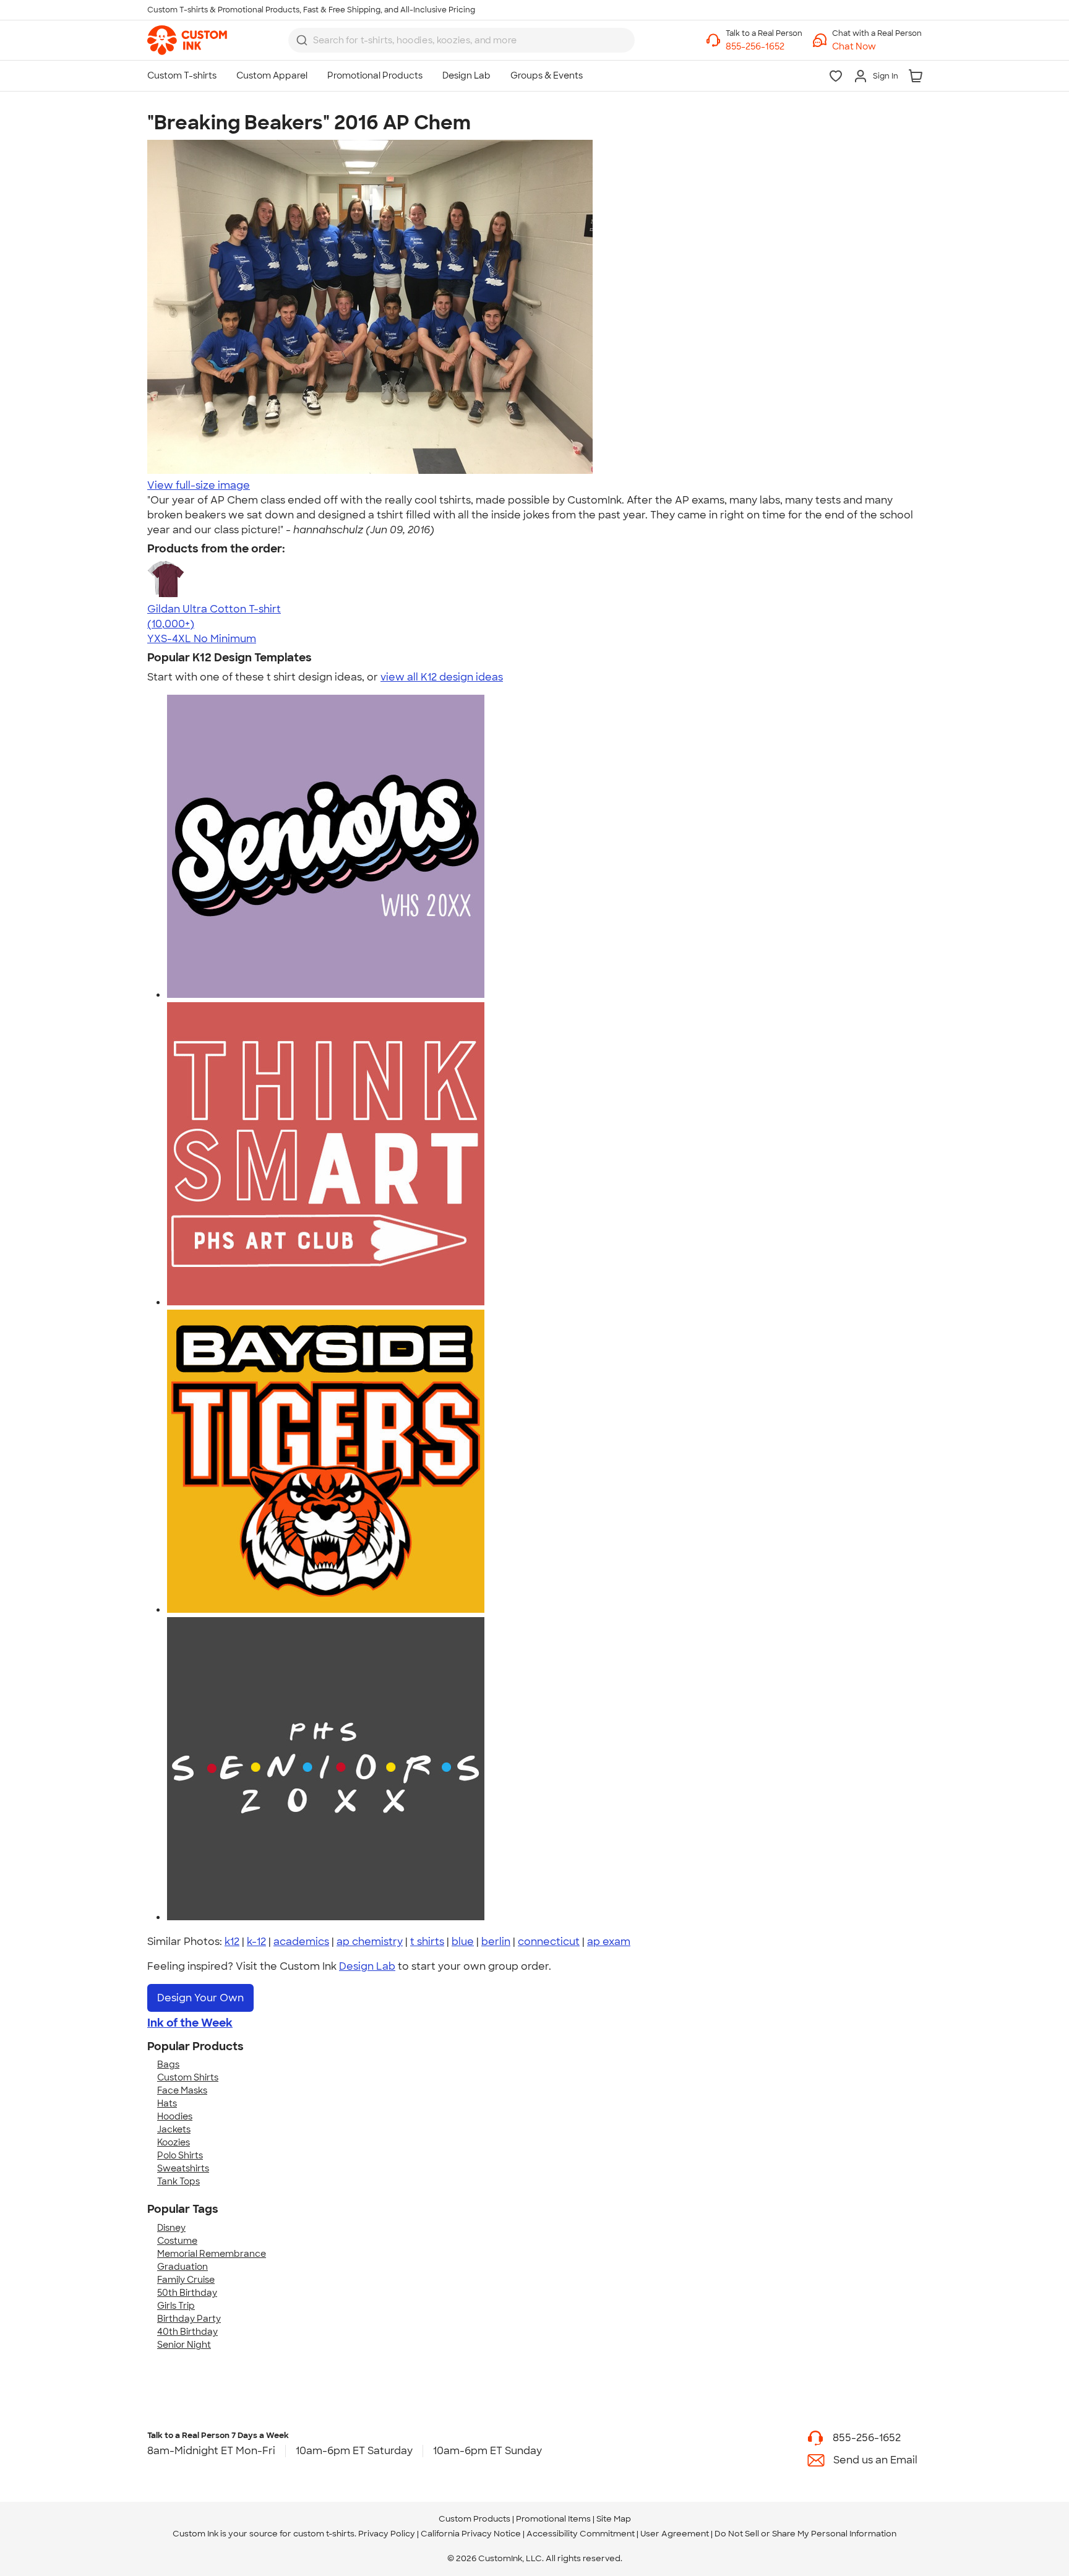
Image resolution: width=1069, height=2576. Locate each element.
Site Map (614, 2519)
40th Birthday (187, 2332)
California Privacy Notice (471, 2534)
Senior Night (184, 2345)
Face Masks (182, 2090)
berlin (496, 1942)
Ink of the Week (190, 2023)
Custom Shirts (188, 2077)
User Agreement (675, 2534)
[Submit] (302, 40)
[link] (187, 40)
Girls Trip (176, 2306)
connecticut (549, 1942)
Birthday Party (189, 2319)
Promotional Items (553, 2519)
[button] (877, 47)
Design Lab (367, 1966)
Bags (168, 2064)
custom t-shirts (324, 2534)
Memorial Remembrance (212, 2254)
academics (301, 1942)
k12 (232, 1942)
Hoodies (175, 2116)
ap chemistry (370, 1942)
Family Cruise (186, 2280)
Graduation (182, 2267)
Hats (167, 2103)
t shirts (427, 1942)
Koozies (174, 2142)
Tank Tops (178, 2181)
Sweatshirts (183, 2168)
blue (463, 1942)
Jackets (174, 2129)
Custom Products (474, 2519)
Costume (177, 2241)
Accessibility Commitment (581, 2534)
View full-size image (199, 485)
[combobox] (462, 40)
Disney (171, 2228)
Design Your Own (200, 1998)
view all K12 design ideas (442, 677)
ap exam (609, 1942)
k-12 (256, 1942)
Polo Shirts (180, 2155)
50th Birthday (187, 2293)
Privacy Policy (387, 2534)
